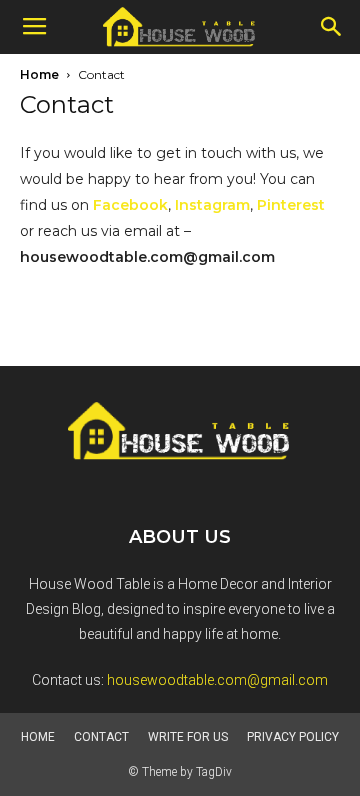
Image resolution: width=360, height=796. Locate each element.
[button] (332, 27)
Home (39, 74)
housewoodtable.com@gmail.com (217, 680)
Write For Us (188, 737)
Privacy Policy (293, 737)
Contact (101, 737)
